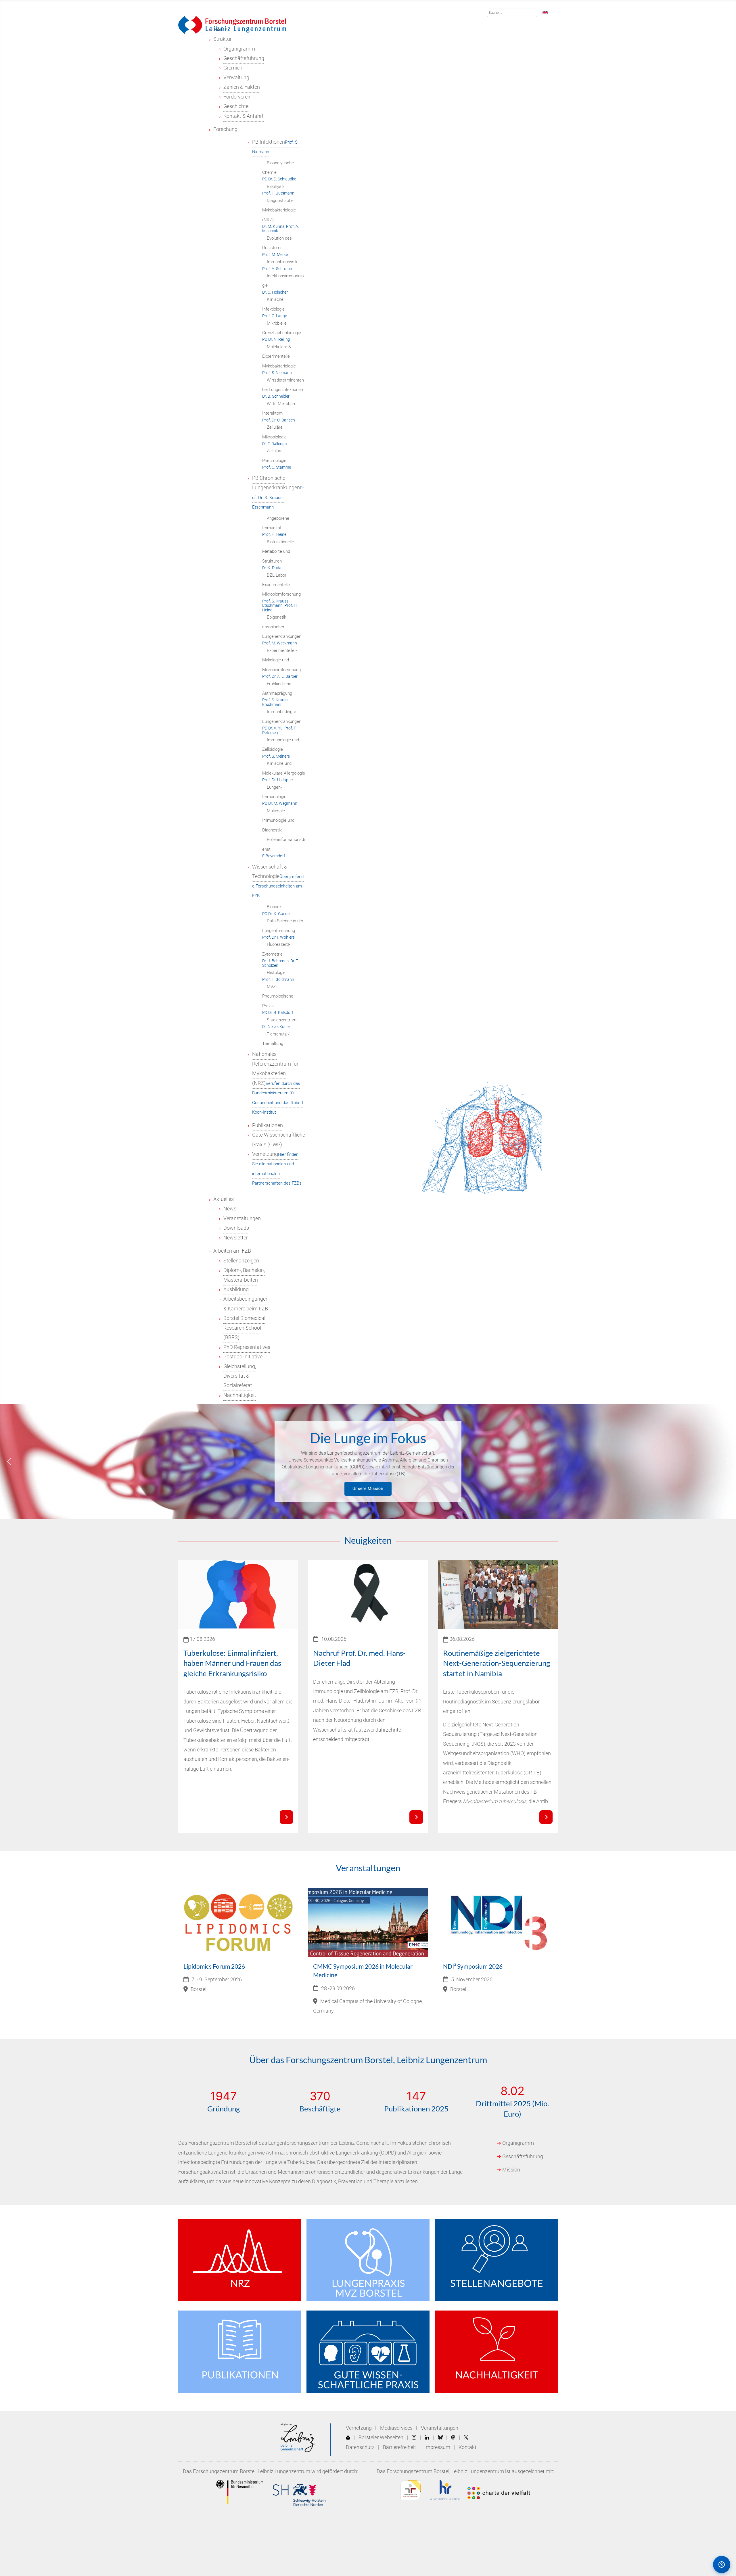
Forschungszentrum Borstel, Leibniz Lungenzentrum (252, 2471)
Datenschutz (360, 2447)
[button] (9, 1462)
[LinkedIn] (427, 2438)
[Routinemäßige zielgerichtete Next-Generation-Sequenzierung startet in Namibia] (546, 1817)
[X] (466, 2438)
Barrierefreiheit (399, 2447)
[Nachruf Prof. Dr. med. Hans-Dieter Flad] (416, 1817)
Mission (511, 2170)
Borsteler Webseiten (381, 2438)
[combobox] (512, 13)
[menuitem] (223, 39)
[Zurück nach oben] (697, 2564)
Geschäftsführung (523, 2157)
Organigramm (518, 2143)
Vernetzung (359, 2428)
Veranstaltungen (440, 2428)
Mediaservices (396, 2428)
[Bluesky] (440, 2438)
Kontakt (467, 2447)
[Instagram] (414, 2438)
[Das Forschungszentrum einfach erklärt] (348, 2438)
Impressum (437, 2447)
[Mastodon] (453, 2438)
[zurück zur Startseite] (232, 24)
